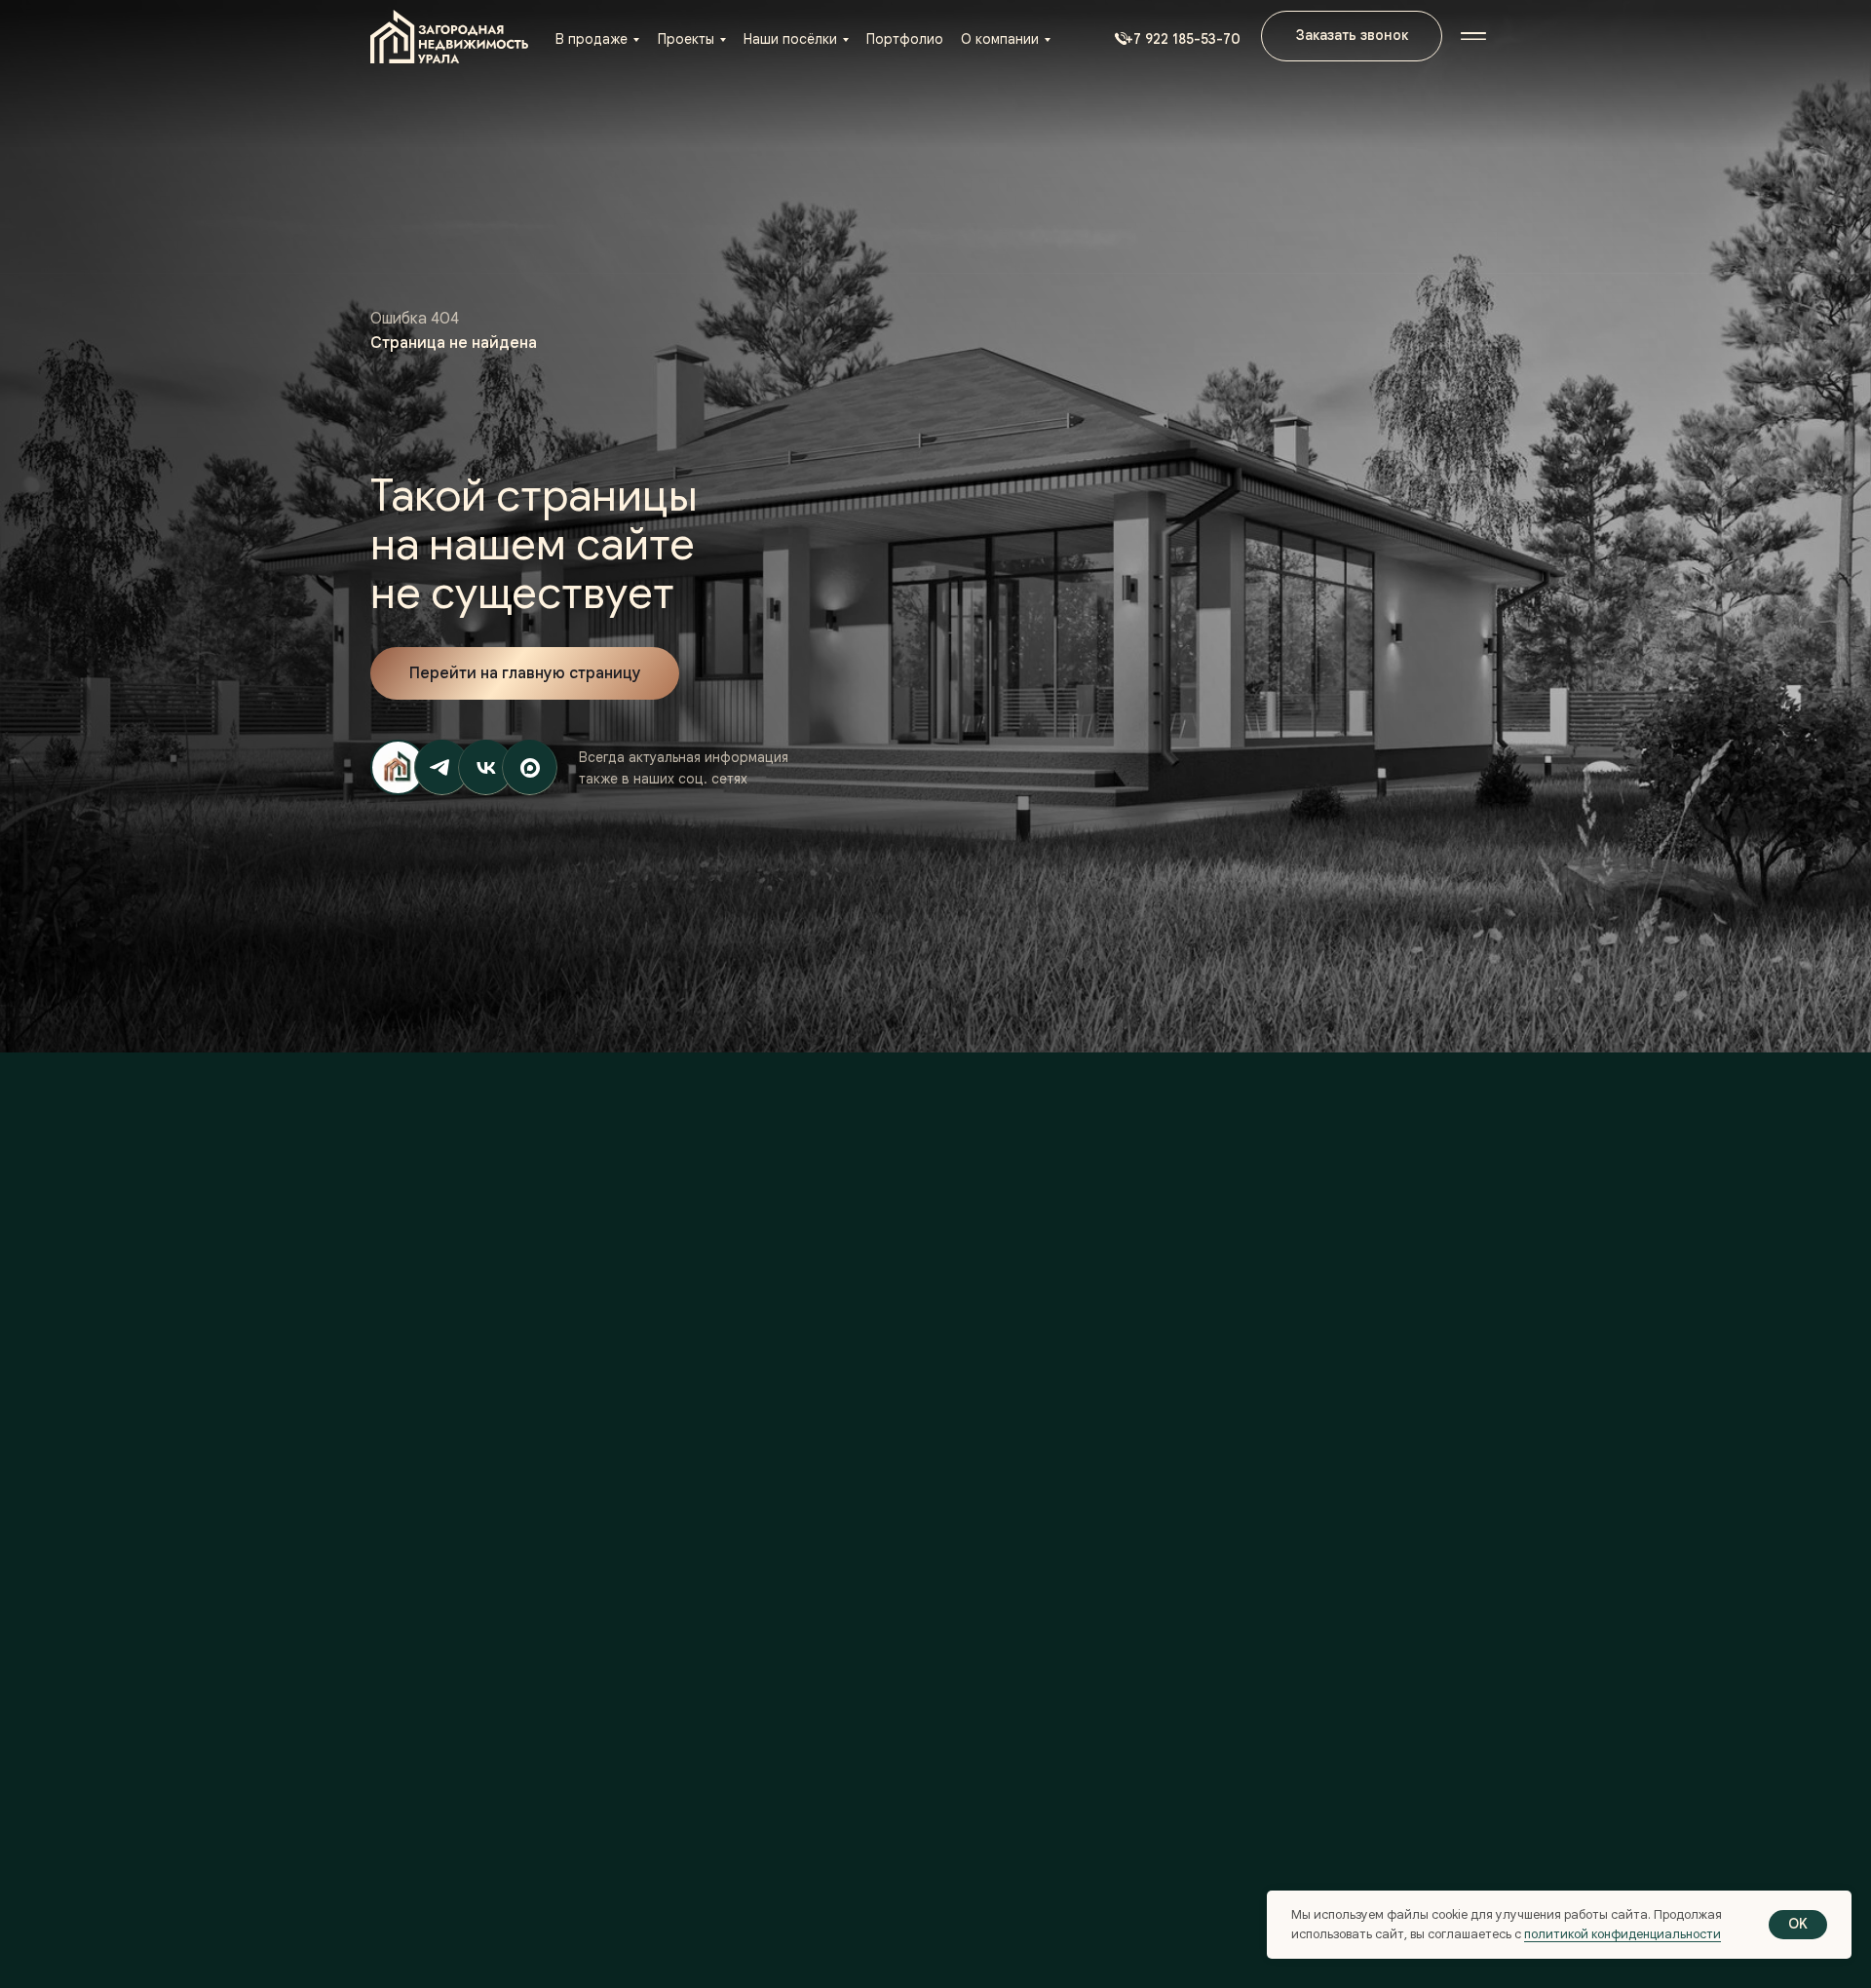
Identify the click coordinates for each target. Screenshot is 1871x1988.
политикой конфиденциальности (1623, 1934)
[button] (1173, 39)
